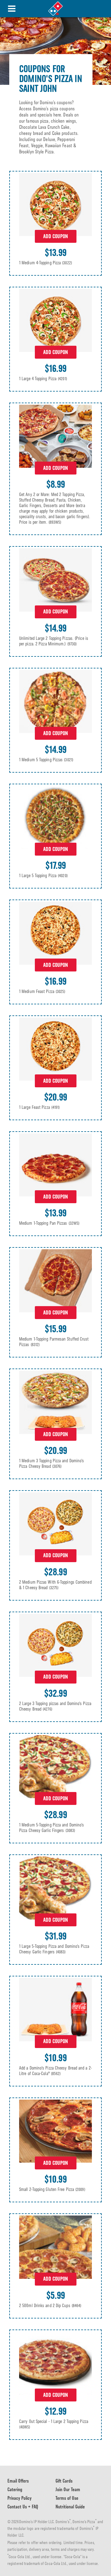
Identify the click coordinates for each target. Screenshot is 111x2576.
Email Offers (18, 2481)
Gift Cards (64, 2481)
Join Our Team (68, 2489)
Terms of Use (67, 2498)
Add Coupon (55, 236)
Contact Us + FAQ (23, 2507)
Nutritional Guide (70, 2507)
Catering (15, 2489)
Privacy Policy (19, 2498)
